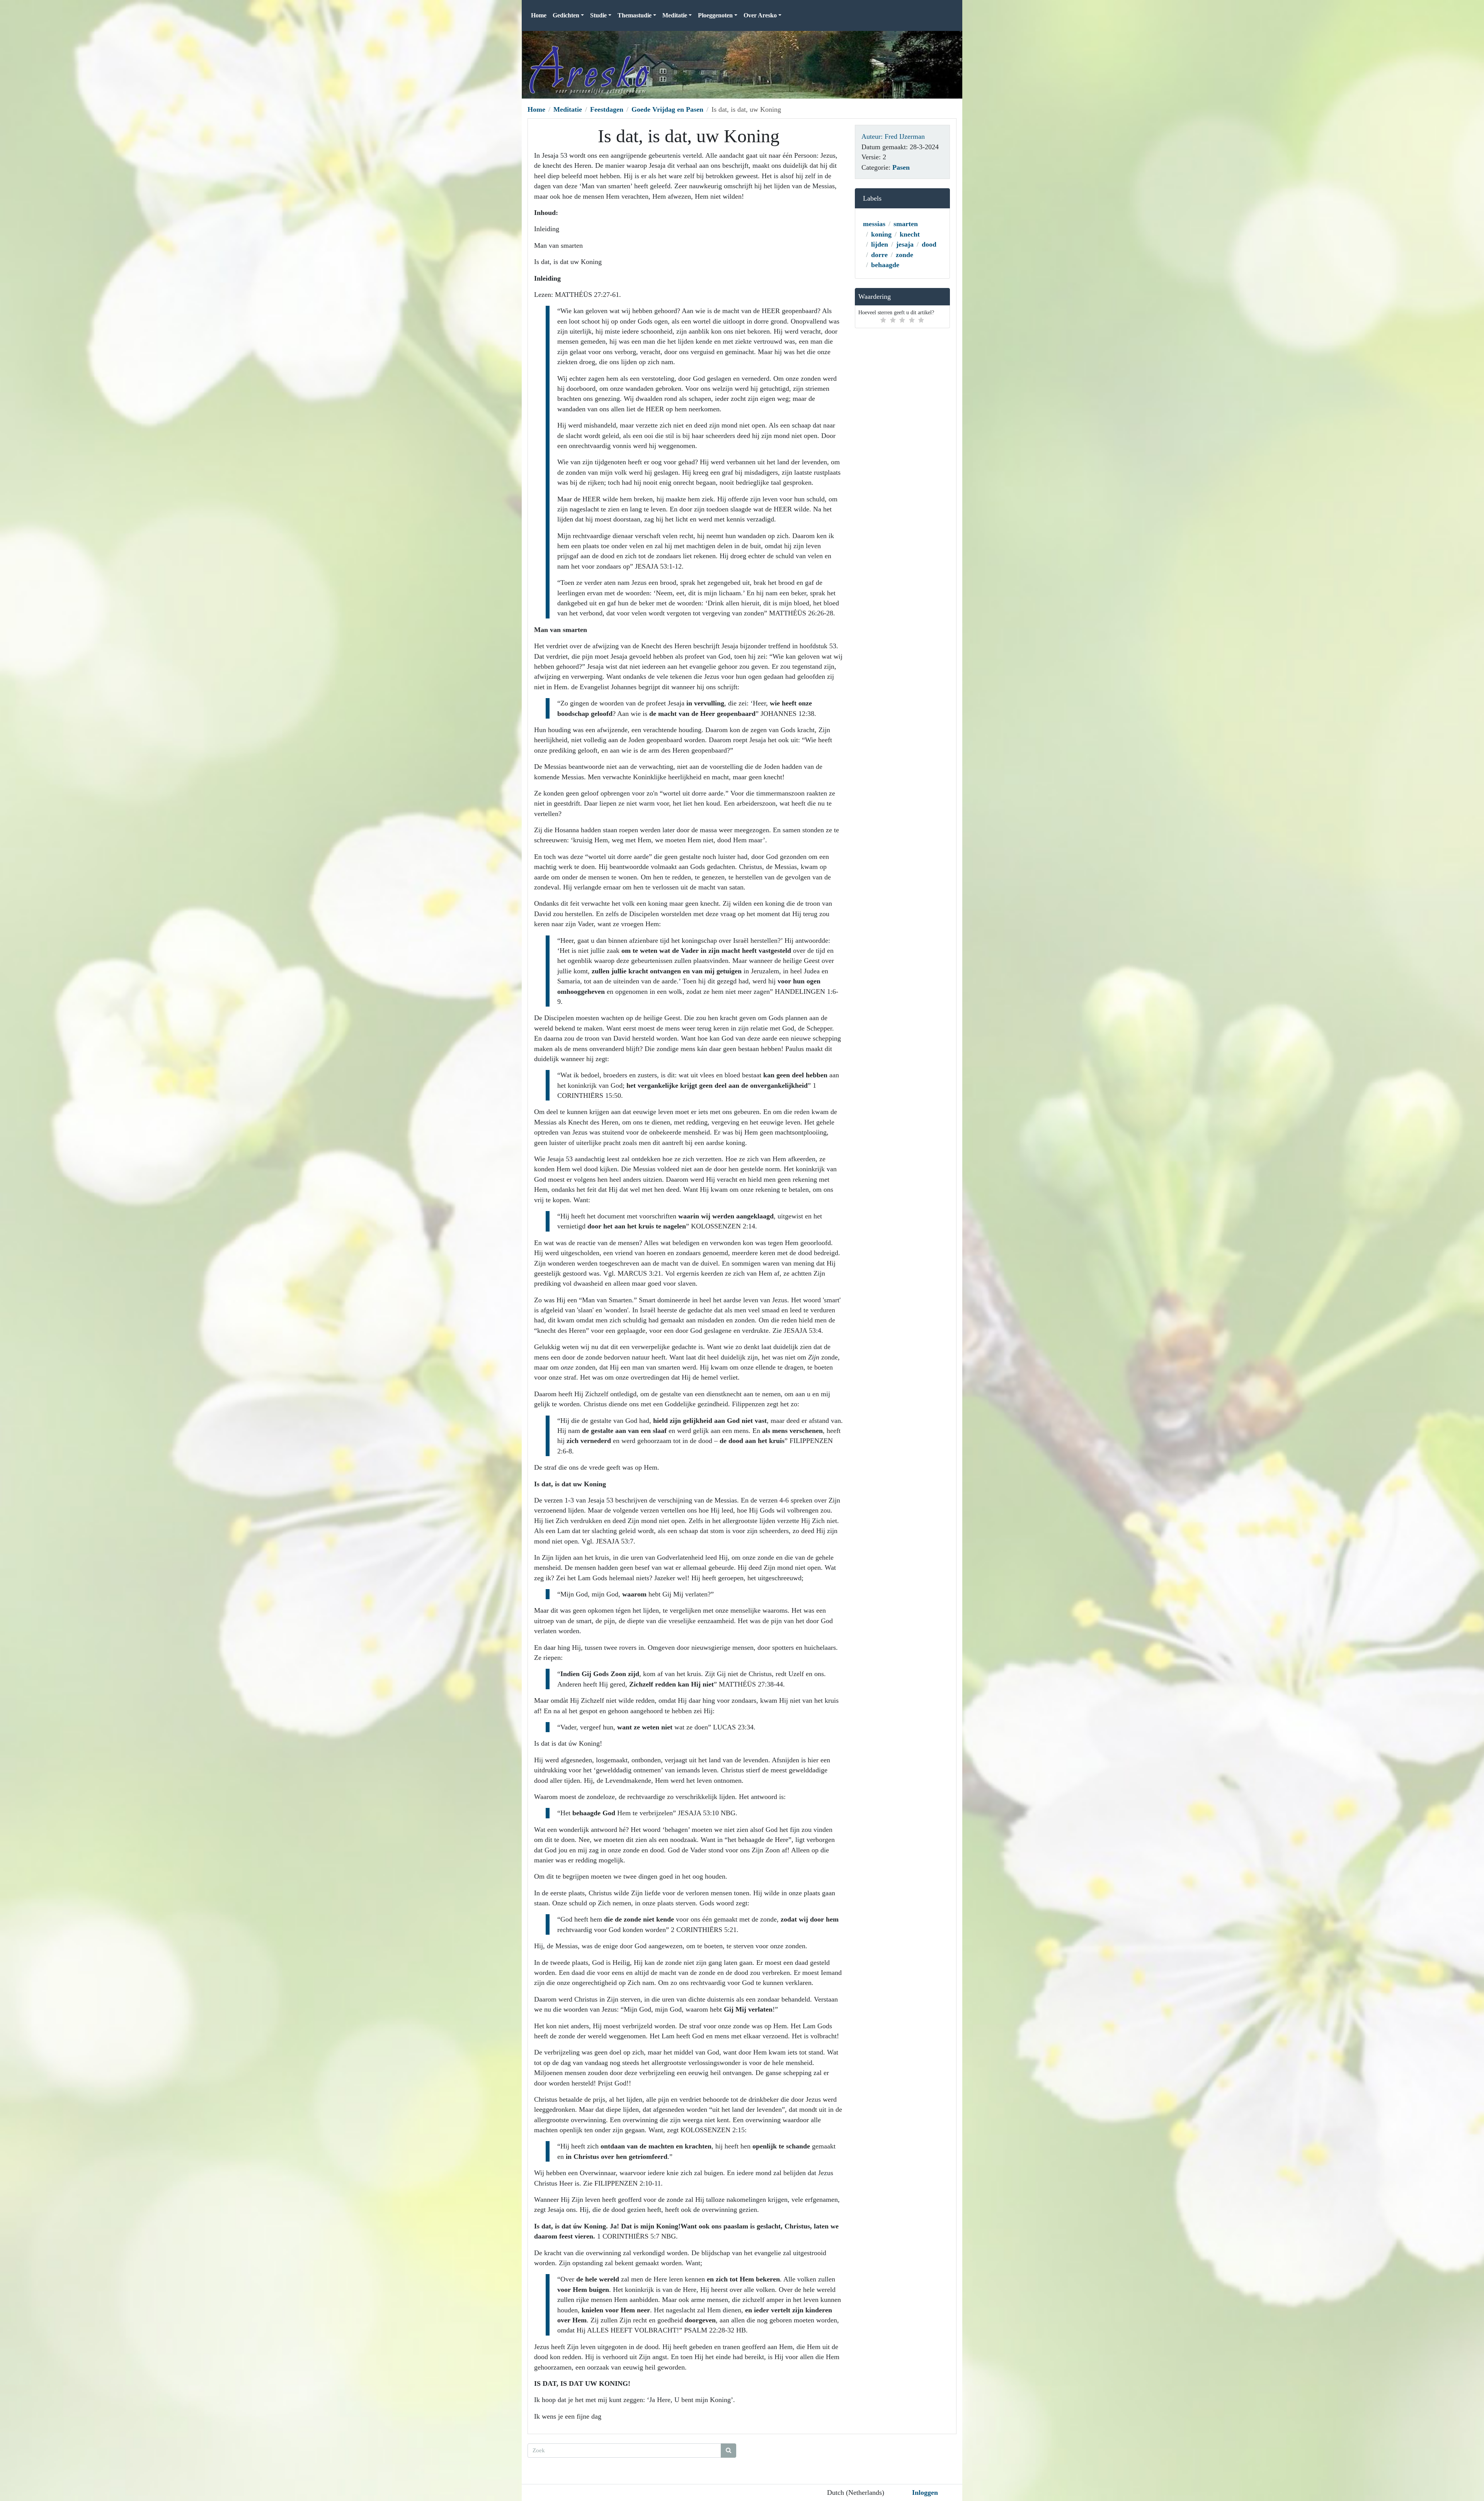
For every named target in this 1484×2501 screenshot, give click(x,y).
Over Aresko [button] (760, 15)
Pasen (901, 167)
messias (874, 224)
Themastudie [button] (635, 15)
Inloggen (925, 2492)
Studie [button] (598, 15)
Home (539, 15)
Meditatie (568, 109)
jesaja (905, 244)
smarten (906, 224)
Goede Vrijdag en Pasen (667, 109)
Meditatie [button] (675, 15)
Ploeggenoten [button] (715, 15)
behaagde (885, 265)
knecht (910, 234)
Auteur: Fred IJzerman (893, 136)
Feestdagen (607, 109)
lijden (880, 244)
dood (929, 244)
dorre (879, 255)
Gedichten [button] (566, 15)
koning (881, 234)
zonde (905, 255)
